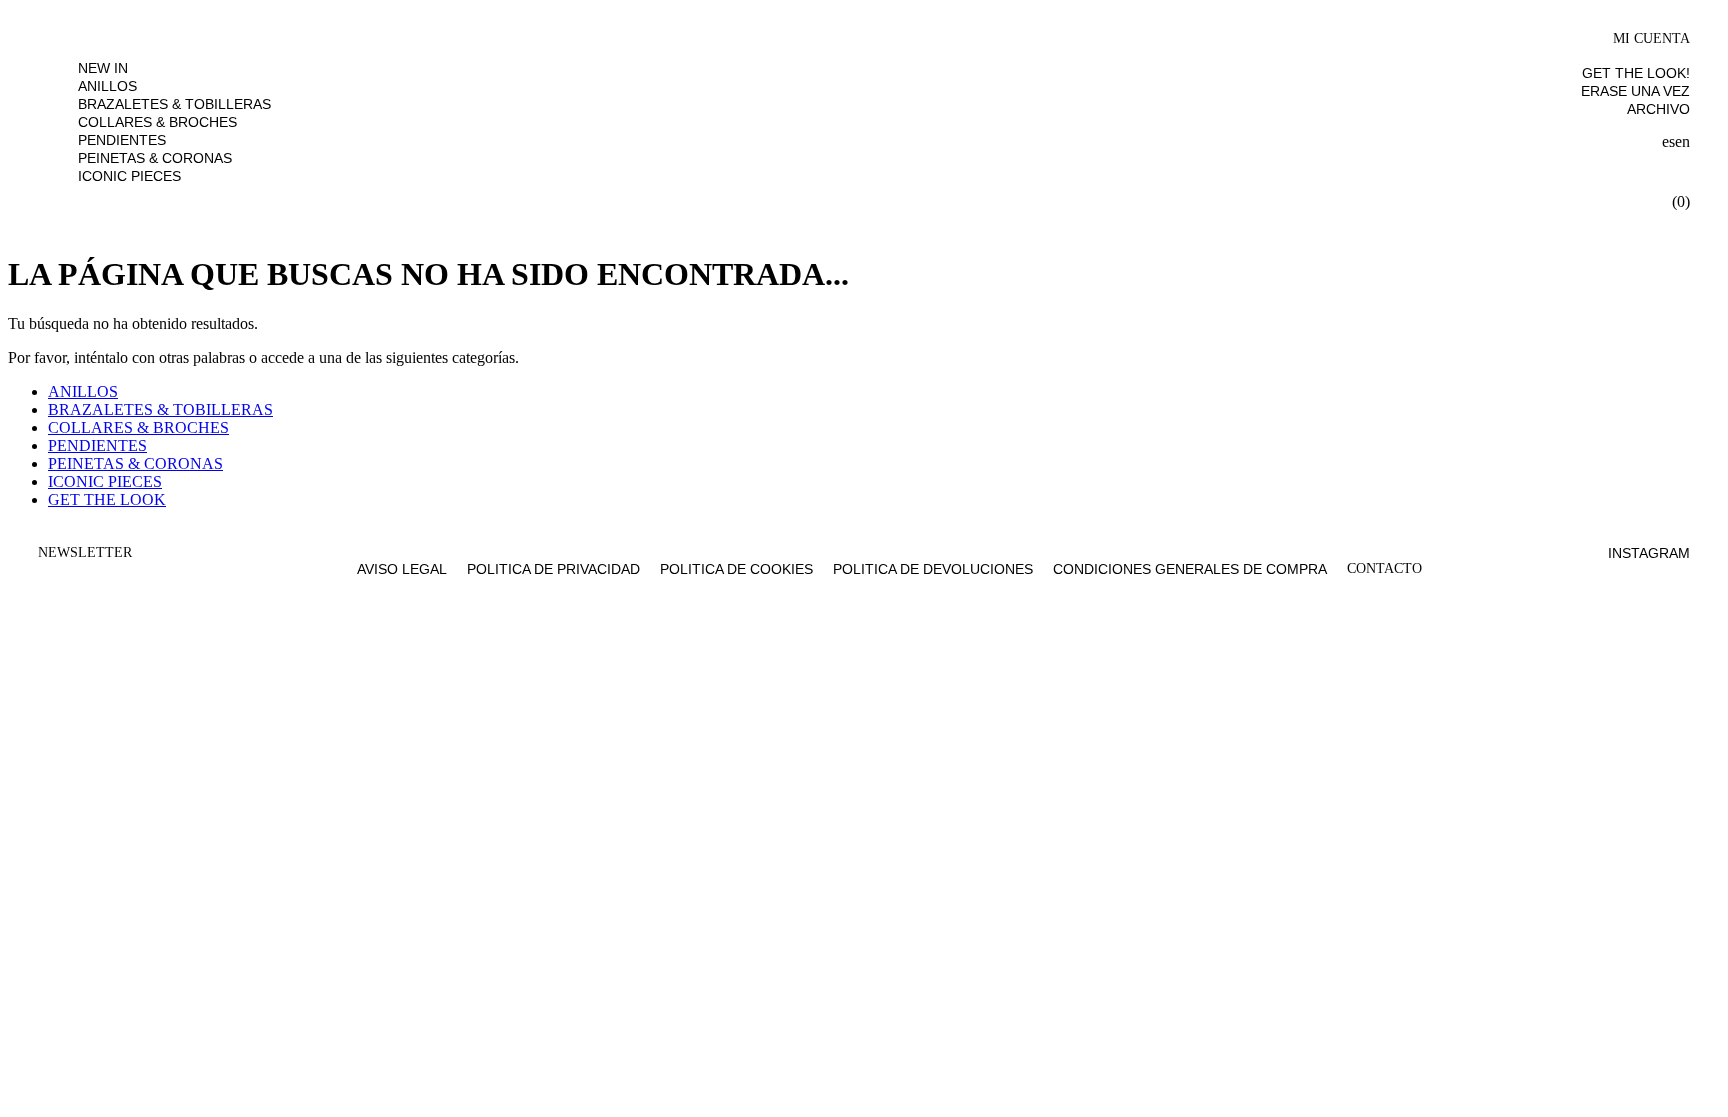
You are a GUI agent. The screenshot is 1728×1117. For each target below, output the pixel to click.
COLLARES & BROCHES (157, 122)
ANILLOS (107, 86)
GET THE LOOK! (1636, 73)
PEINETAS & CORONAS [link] (135, 463)
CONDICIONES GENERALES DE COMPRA (1190, 569)
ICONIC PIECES (129, 176)
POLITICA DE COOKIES (736, 569)
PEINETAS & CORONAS (155, 158)
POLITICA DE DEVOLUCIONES (933, 569)
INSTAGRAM (1649, 553)
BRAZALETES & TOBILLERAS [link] (160, 409)
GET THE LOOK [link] (107, 499)
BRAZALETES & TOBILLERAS (174, 104)
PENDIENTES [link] (97, 445)
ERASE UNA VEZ (1635, 91)
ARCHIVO (1658, 109)
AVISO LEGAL (402, 569)
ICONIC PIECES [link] (105, 481)
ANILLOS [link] (83, 391)
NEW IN (103, 68)
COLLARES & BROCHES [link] (138, 427)
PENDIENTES (122, 140)
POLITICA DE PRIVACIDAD (553, 569)
